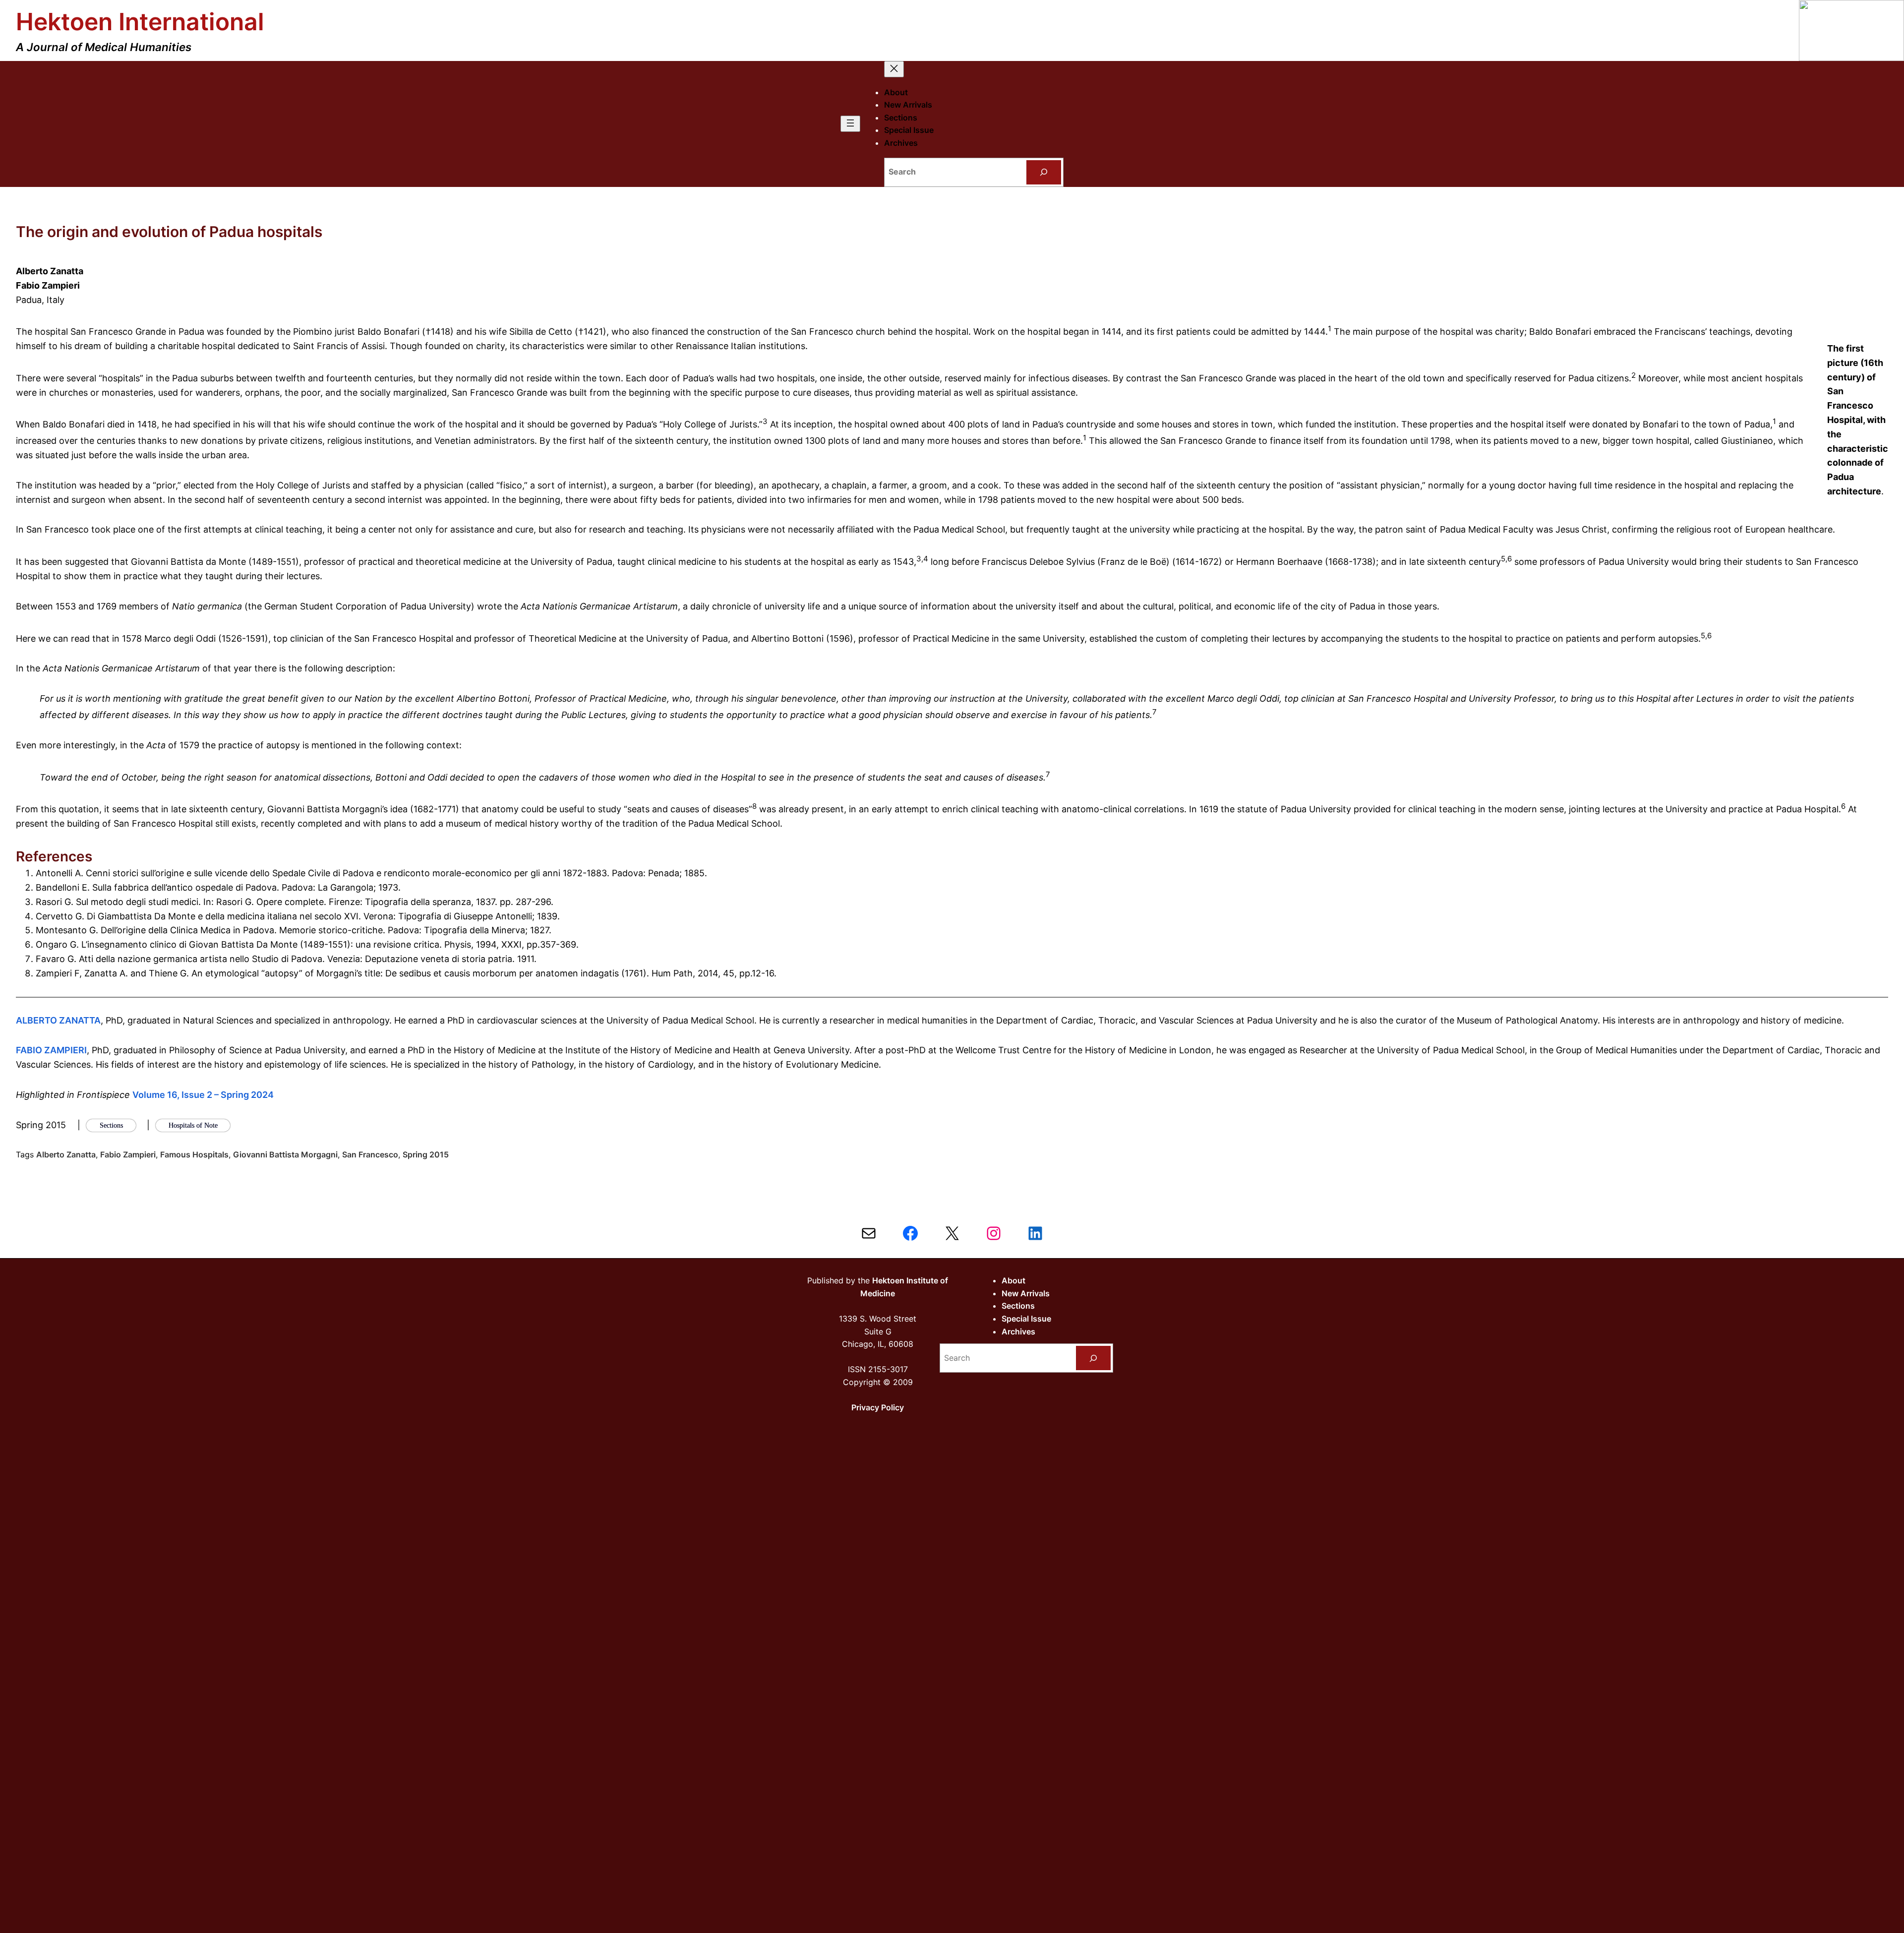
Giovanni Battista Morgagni (285, 1154)
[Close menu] (894, 69)
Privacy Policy (878, 1407)
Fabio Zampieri (128, 1154)
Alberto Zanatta (66, 1154)
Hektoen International (140, 22)
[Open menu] (850, 124)
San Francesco (370, 1154)
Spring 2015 (426, 1154)
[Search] (1044, 172)
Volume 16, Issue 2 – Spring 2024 (203, 1095)
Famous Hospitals (194, 1154)
